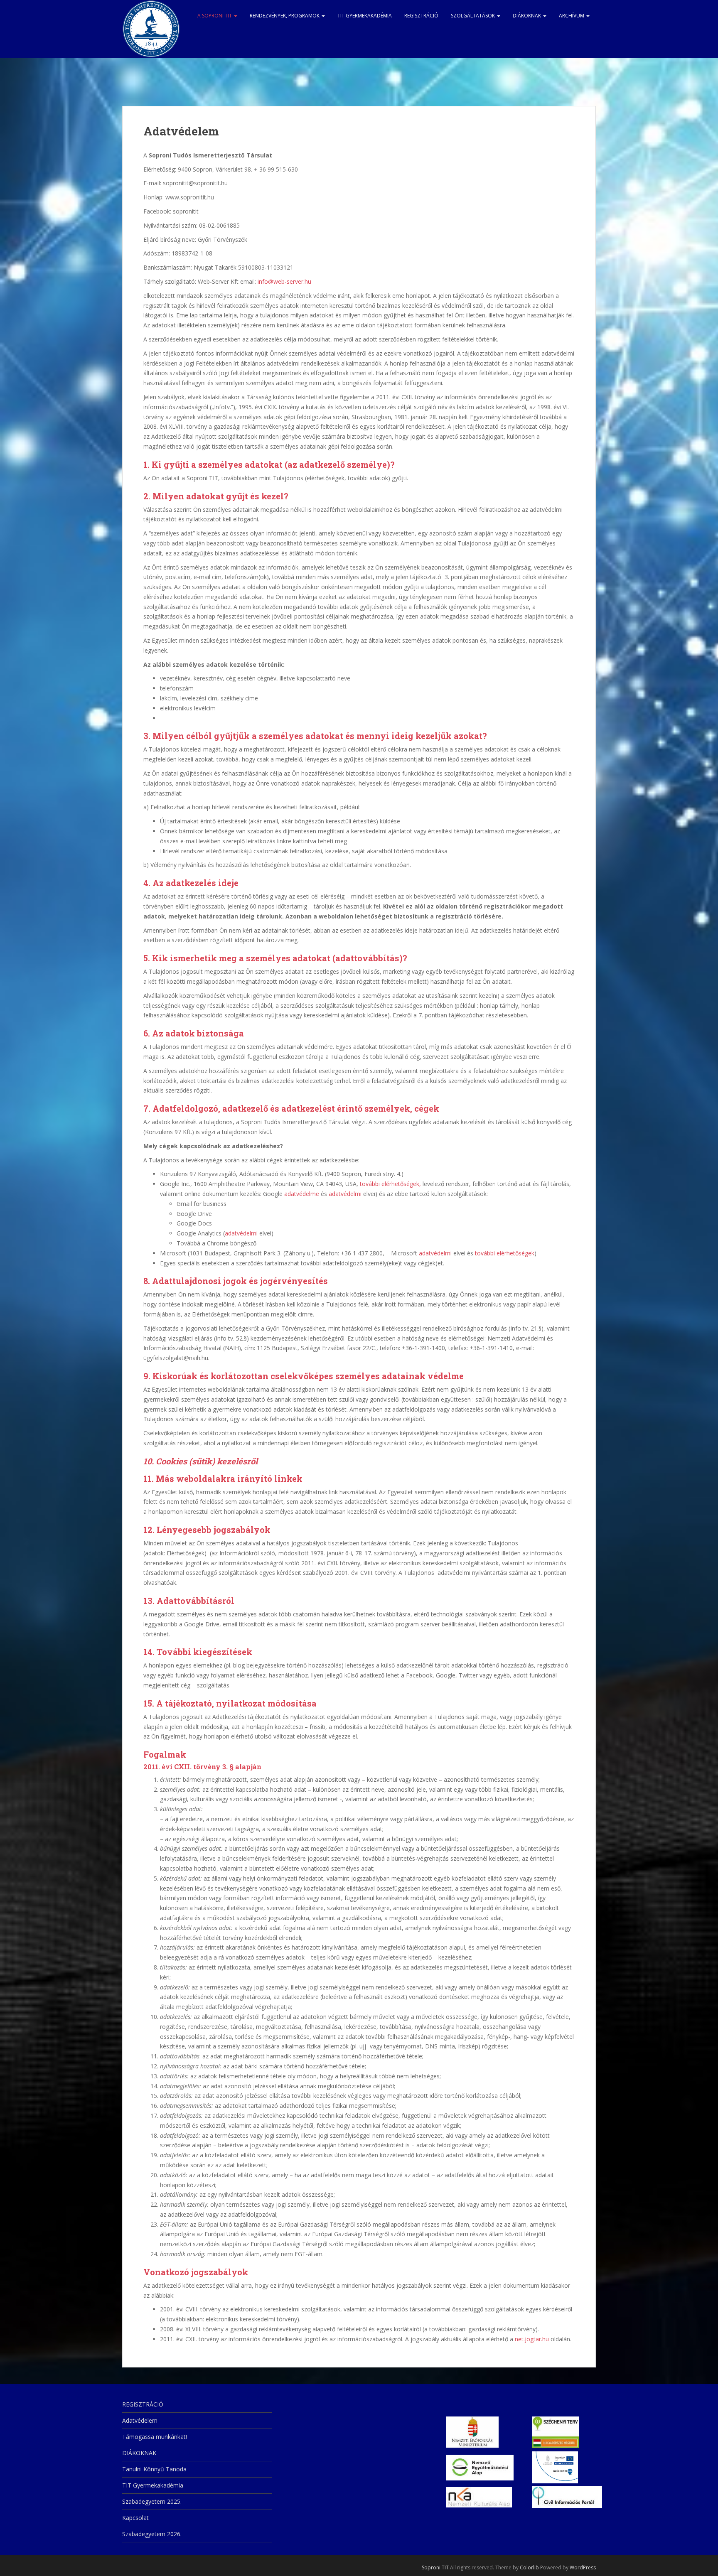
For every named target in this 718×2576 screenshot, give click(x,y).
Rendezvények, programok (285, 16)
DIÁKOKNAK (527, 16)
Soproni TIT (435, 2567)
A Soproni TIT (215, 16)
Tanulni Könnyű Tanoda (154, 2469)
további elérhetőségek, (390, 1184)
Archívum (572, 16)
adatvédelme (302, 1194)
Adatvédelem (140, 2420)
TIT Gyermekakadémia (365, 16)
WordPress (583, 2567)
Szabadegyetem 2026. (152, 2534)
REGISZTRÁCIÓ (421, 16)
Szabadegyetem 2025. (152, 2501)
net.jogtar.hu (532, 2339)
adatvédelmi (345, 1194)
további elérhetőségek (505, 1253)
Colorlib (529, 2567)
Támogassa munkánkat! (155, 2437)
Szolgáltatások (473, 16)
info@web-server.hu (284, 281)
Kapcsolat (135, 2518)
